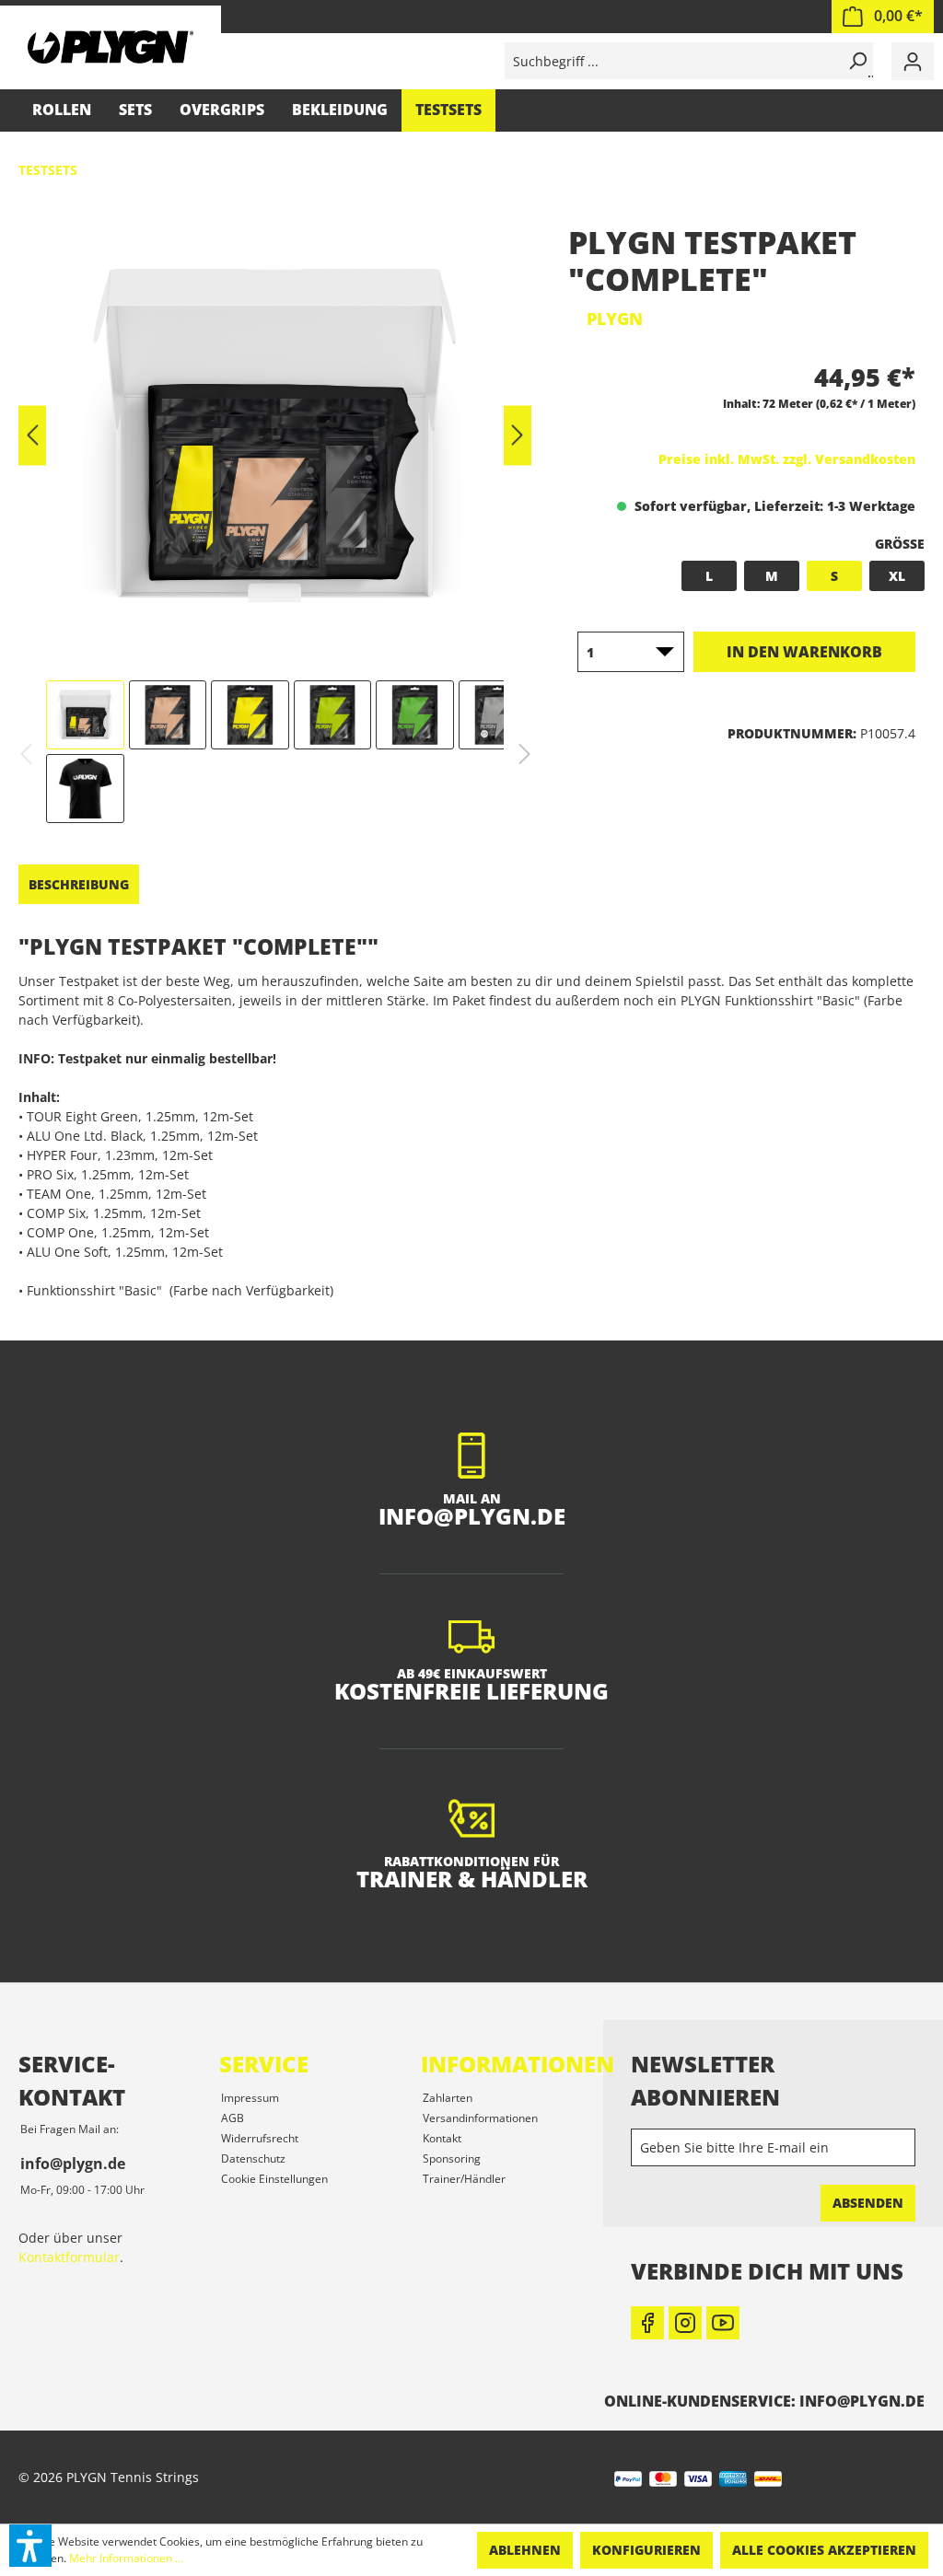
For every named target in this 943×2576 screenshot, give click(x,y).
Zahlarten (448, 2098)
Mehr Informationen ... (126, 2558)
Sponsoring (452, 2158)
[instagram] (685, 2323)
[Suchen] (855, 61)
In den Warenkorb (804, 652)
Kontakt (442, 2138)
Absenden (868, 2203)
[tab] (79, 884)
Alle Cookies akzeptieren (824, 2550)
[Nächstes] (518, 436)
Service (264, 2064)
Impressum (250, 2098)
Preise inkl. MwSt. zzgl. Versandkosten (787, 459)
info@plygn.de (73, 2164)
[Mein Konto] (913, 61)
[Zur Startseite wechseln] (111, 46)
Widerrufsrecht (260, 2138)
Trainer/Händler (464, 2179)
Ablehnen (525, 2550)
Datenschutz (253, 2158)
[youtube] (723, 2323)
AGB (233, 2118)
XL (897, 576)
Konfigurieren (646, 2550)
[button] (30, 2546)
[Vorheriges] (32, 436)
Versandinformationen (480, 2118)
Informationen (518, 2064)
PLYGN (615, 319)
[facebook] (647, 2323)
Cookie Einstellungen (274, 2179)
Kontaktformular (69, 2257)
